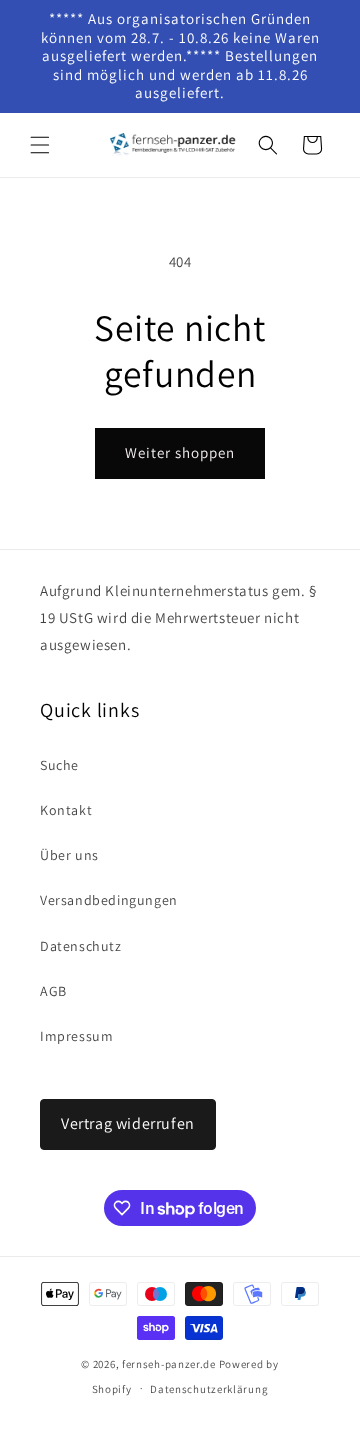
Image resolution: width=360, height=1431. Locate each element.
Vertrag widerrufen (128, 1123)
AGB (53, 991)
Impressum (76, 1036)
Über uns (69, 855)
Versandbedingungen (109, 900)
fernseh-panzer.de (169, 1364)
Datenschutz (81, 946)
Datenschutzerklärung (209, 1389)
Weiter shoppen (180, 452)
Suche (59, 765)
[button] (40, 145)
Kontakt (66, 810)
